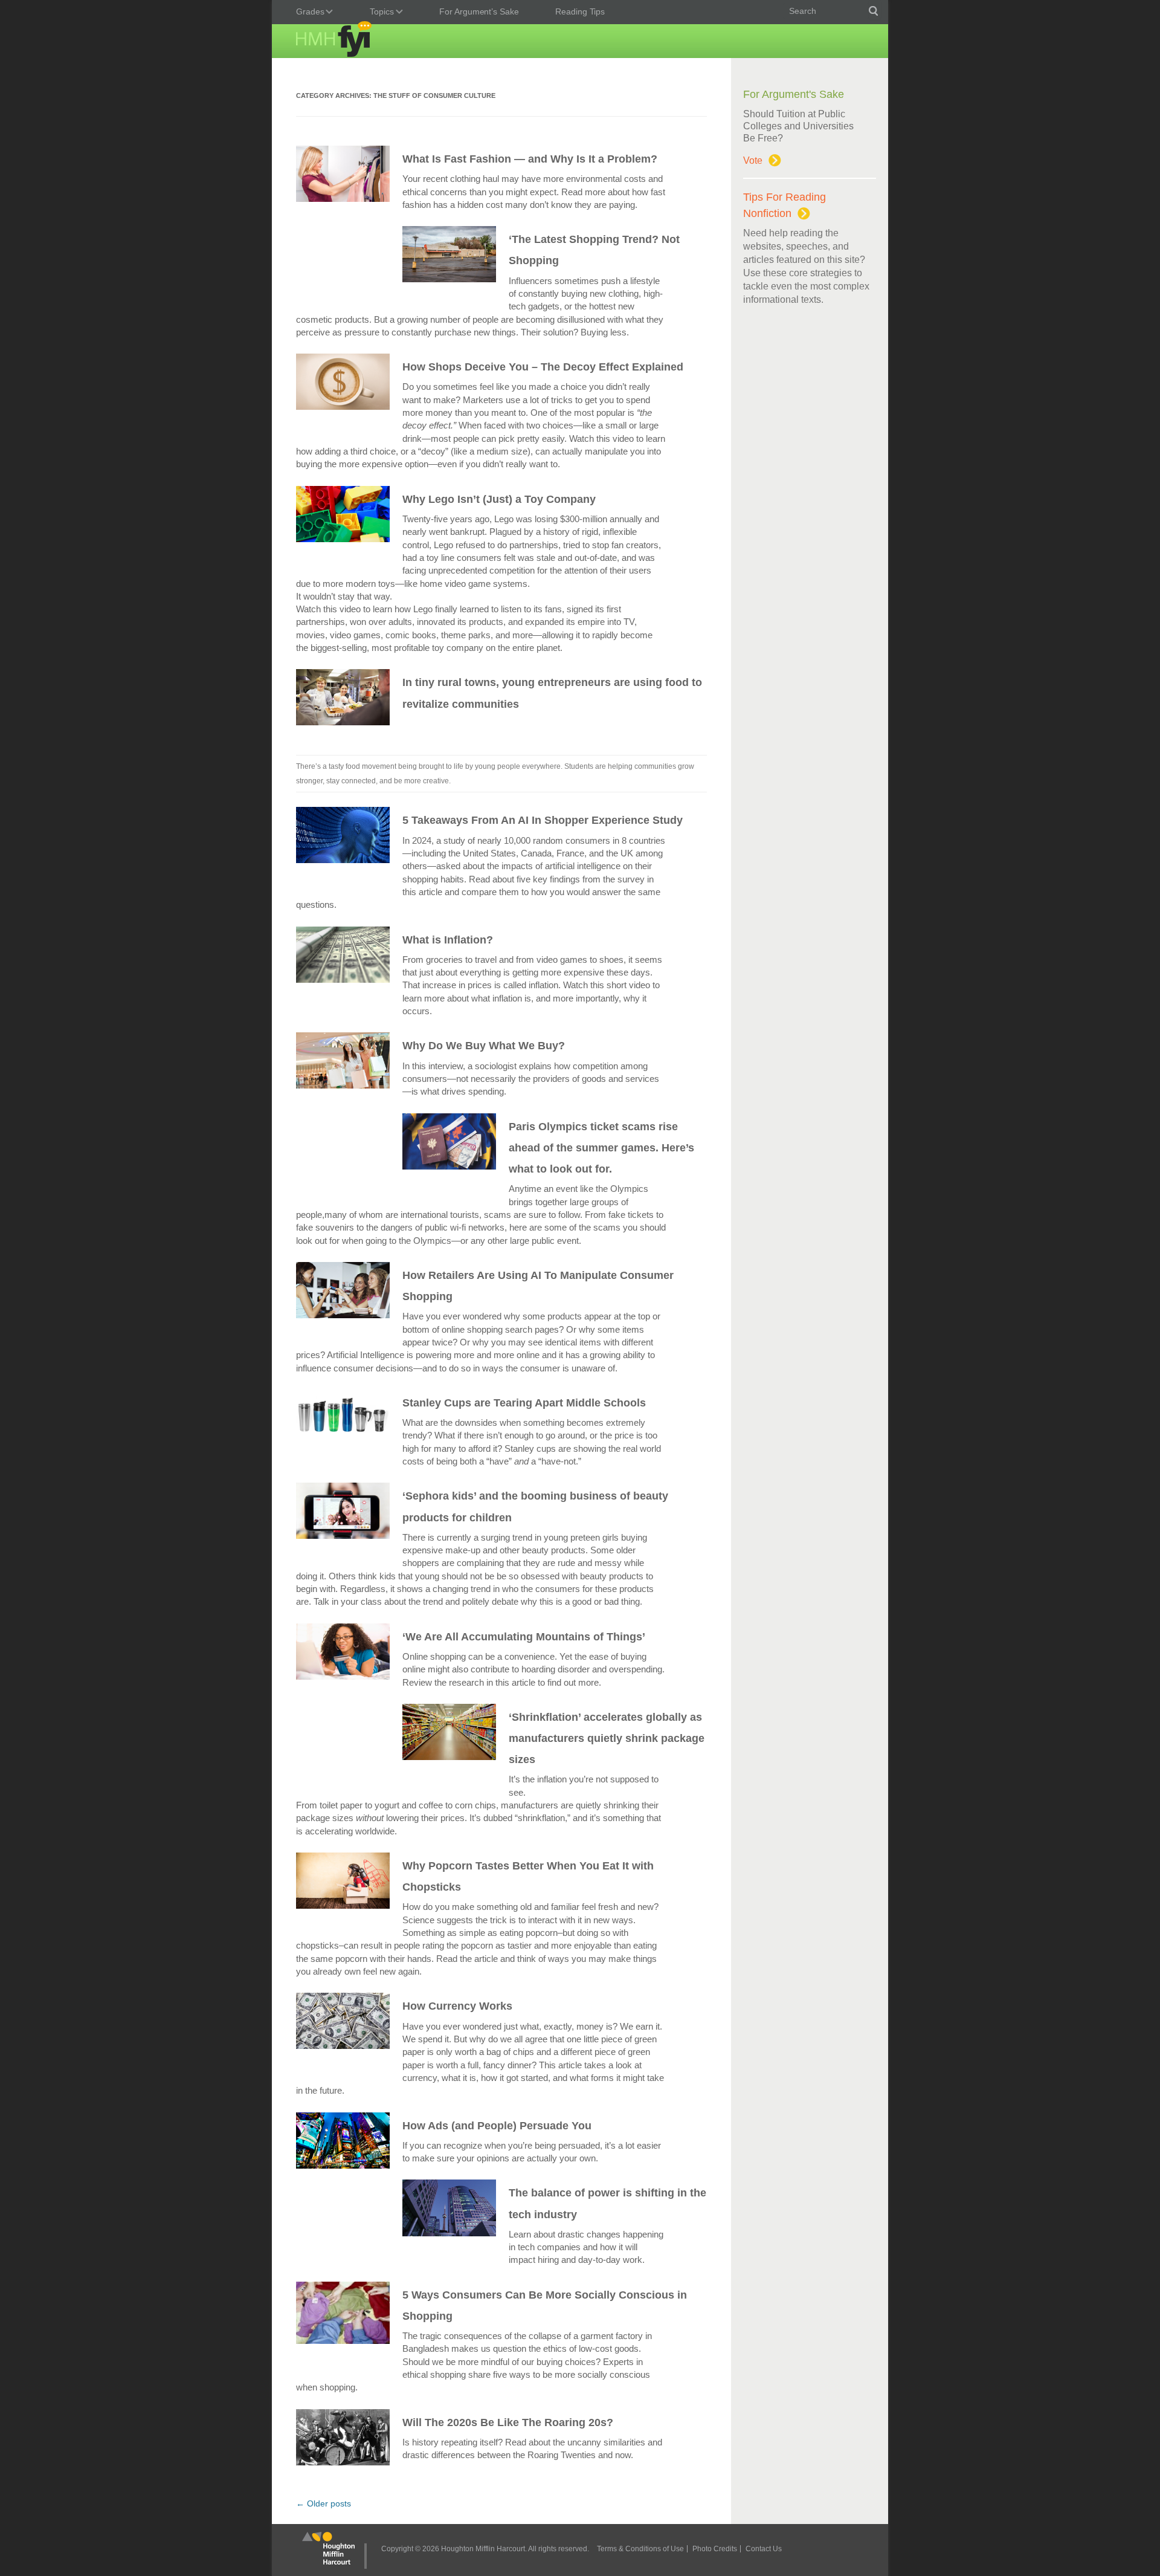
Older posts (324, 2503)
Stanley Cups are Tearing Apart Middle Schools (524, 1403)
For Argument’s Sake (479, 11)
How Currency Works (457, 2006)
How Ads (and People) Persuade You (497, 2126)
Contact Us (764, 2549)
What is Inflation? (448, 940)
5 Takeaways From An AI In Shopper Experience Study (543, 820)
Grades (307, 13)
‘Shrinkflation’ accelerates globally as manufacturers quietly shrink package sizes (607, 1738)
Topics (379, 13)
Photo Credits (715, 2549)
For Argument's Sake (794, 94)
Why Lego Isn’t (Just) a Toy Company (499, 499)
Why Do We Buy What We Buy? (484, 1046)
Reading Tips (580, 11)
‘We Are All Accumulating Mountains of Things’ (524, 1637)
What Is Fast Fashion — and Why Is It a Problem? (530, 159)
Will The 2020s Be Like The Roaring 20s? (508, 2422)
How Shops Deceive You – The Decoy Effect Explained (543, 367)
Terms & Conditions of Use (640, 2549)
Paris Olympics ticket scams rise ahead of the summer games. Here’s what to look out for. (601, 1148)
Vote (753, 160)
